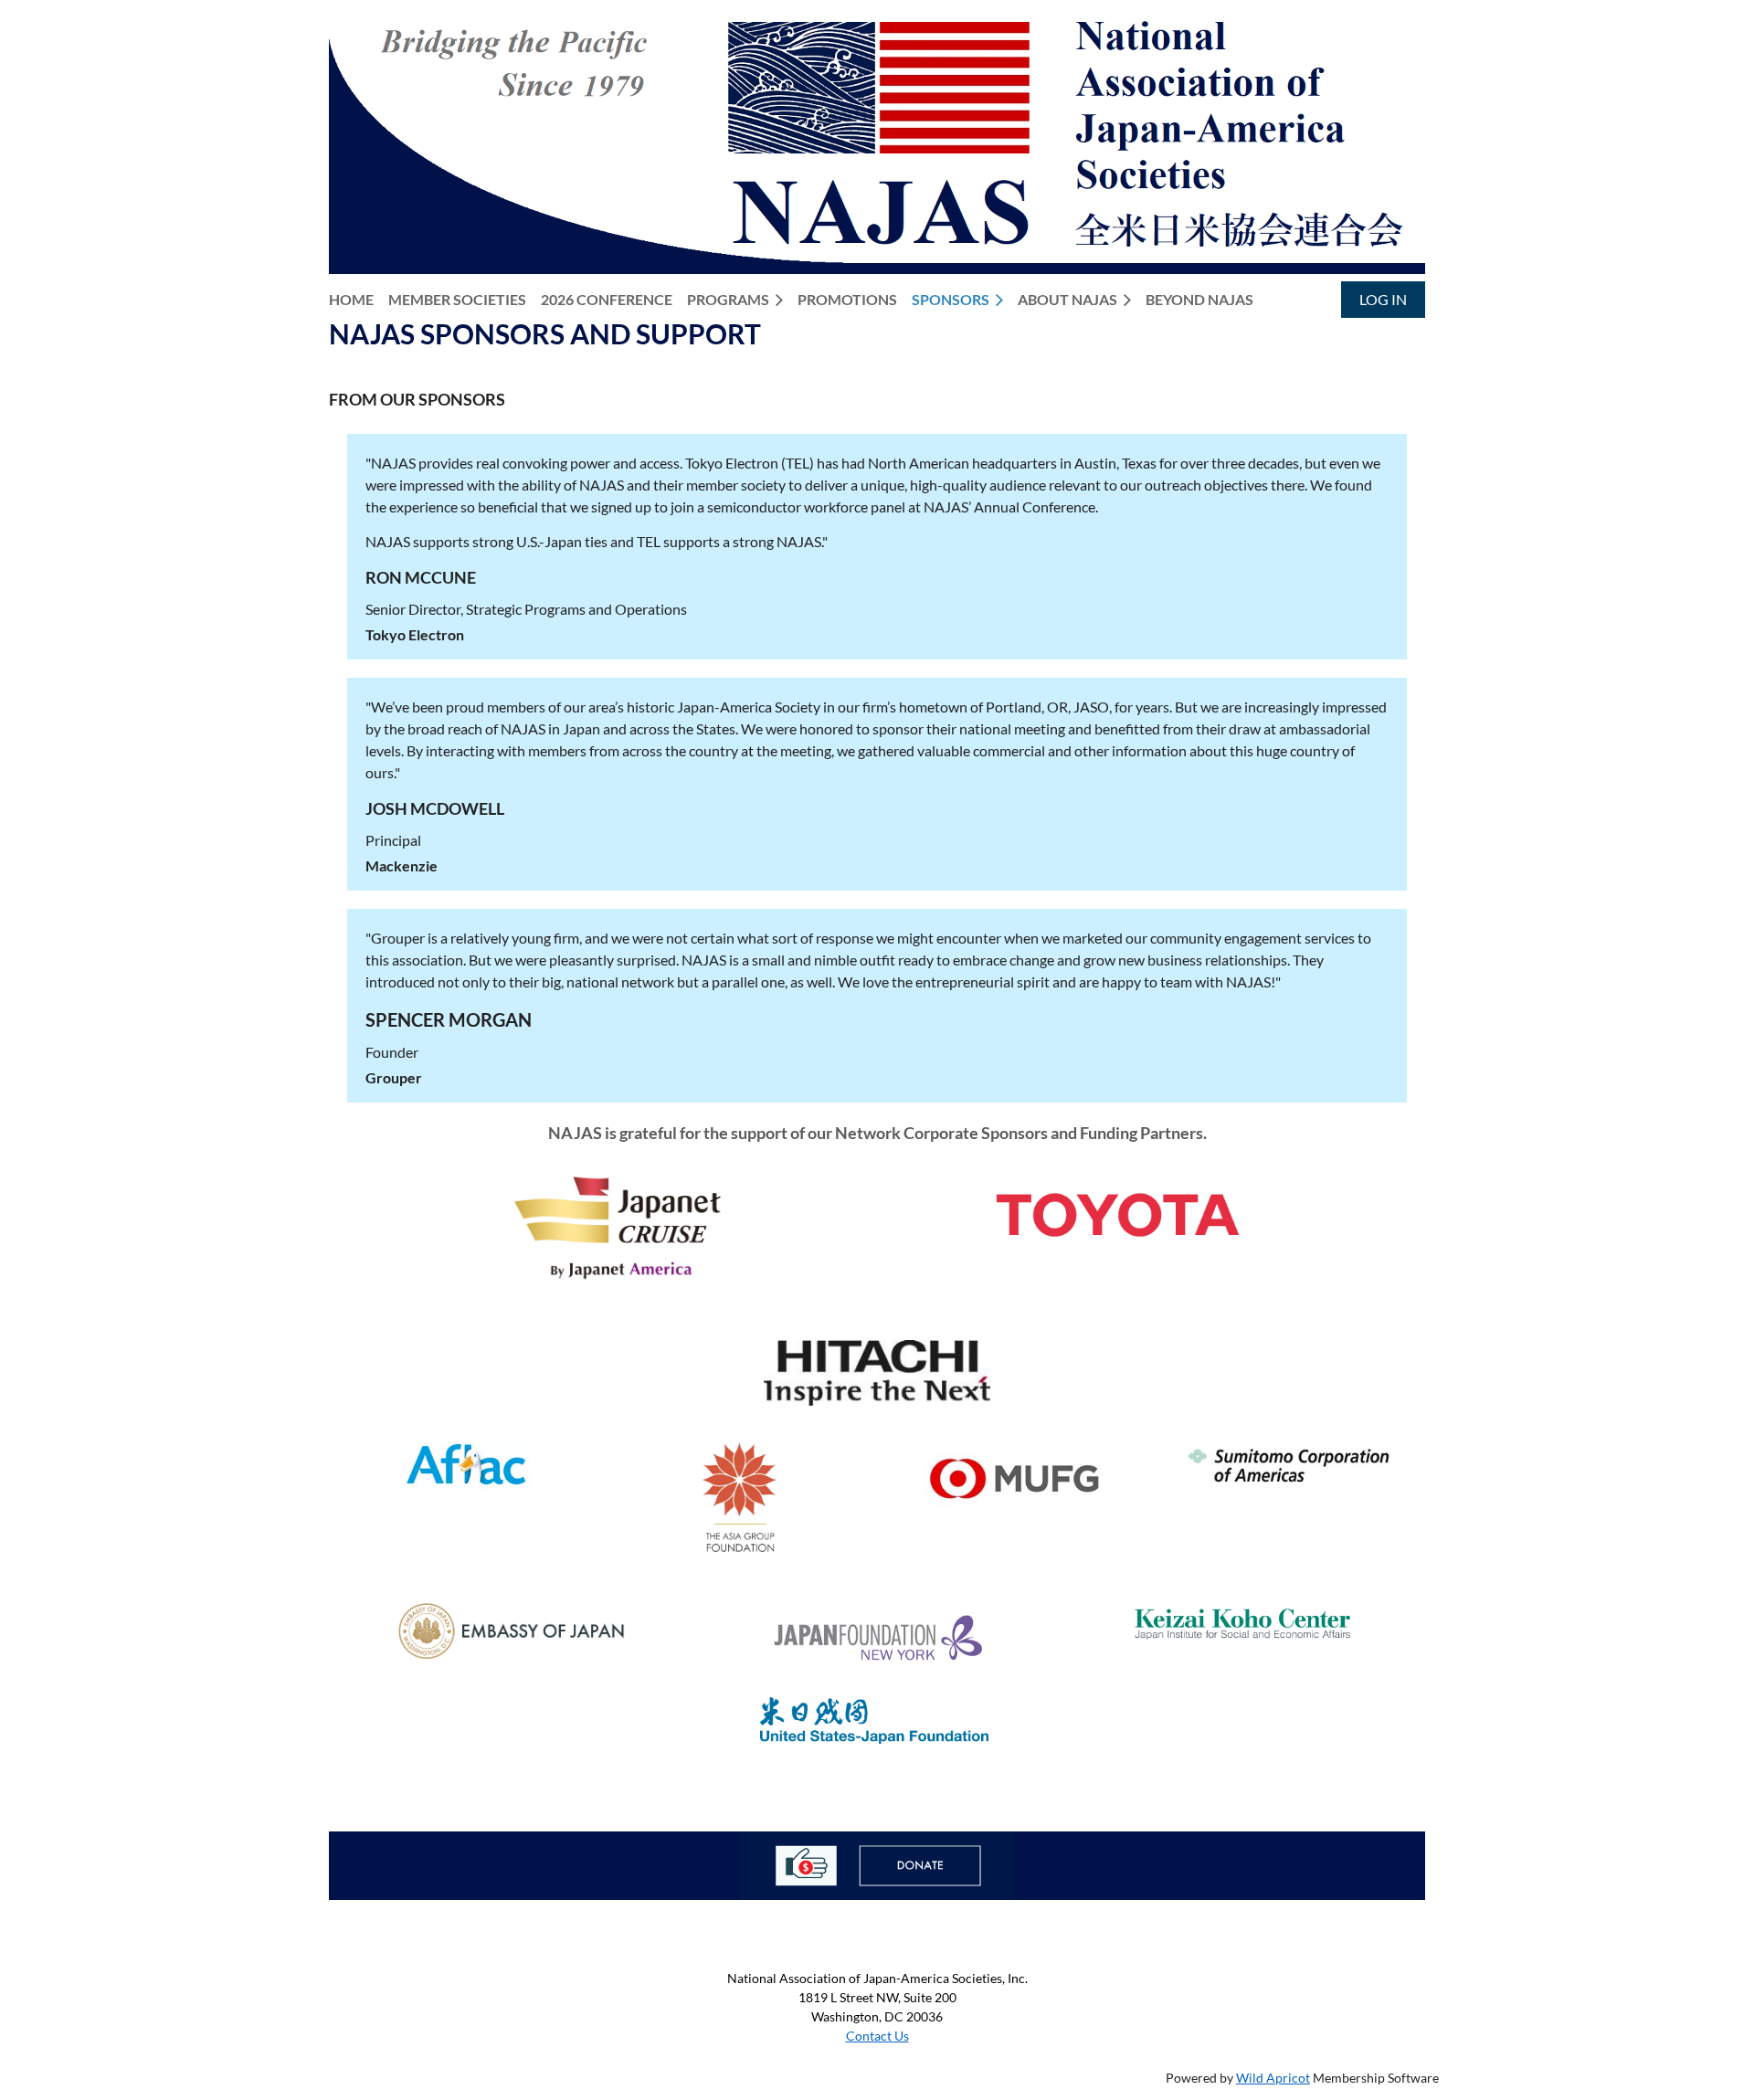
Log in (1383, 299)
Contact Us (877, 2036)
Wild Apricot (1273, 2078)
